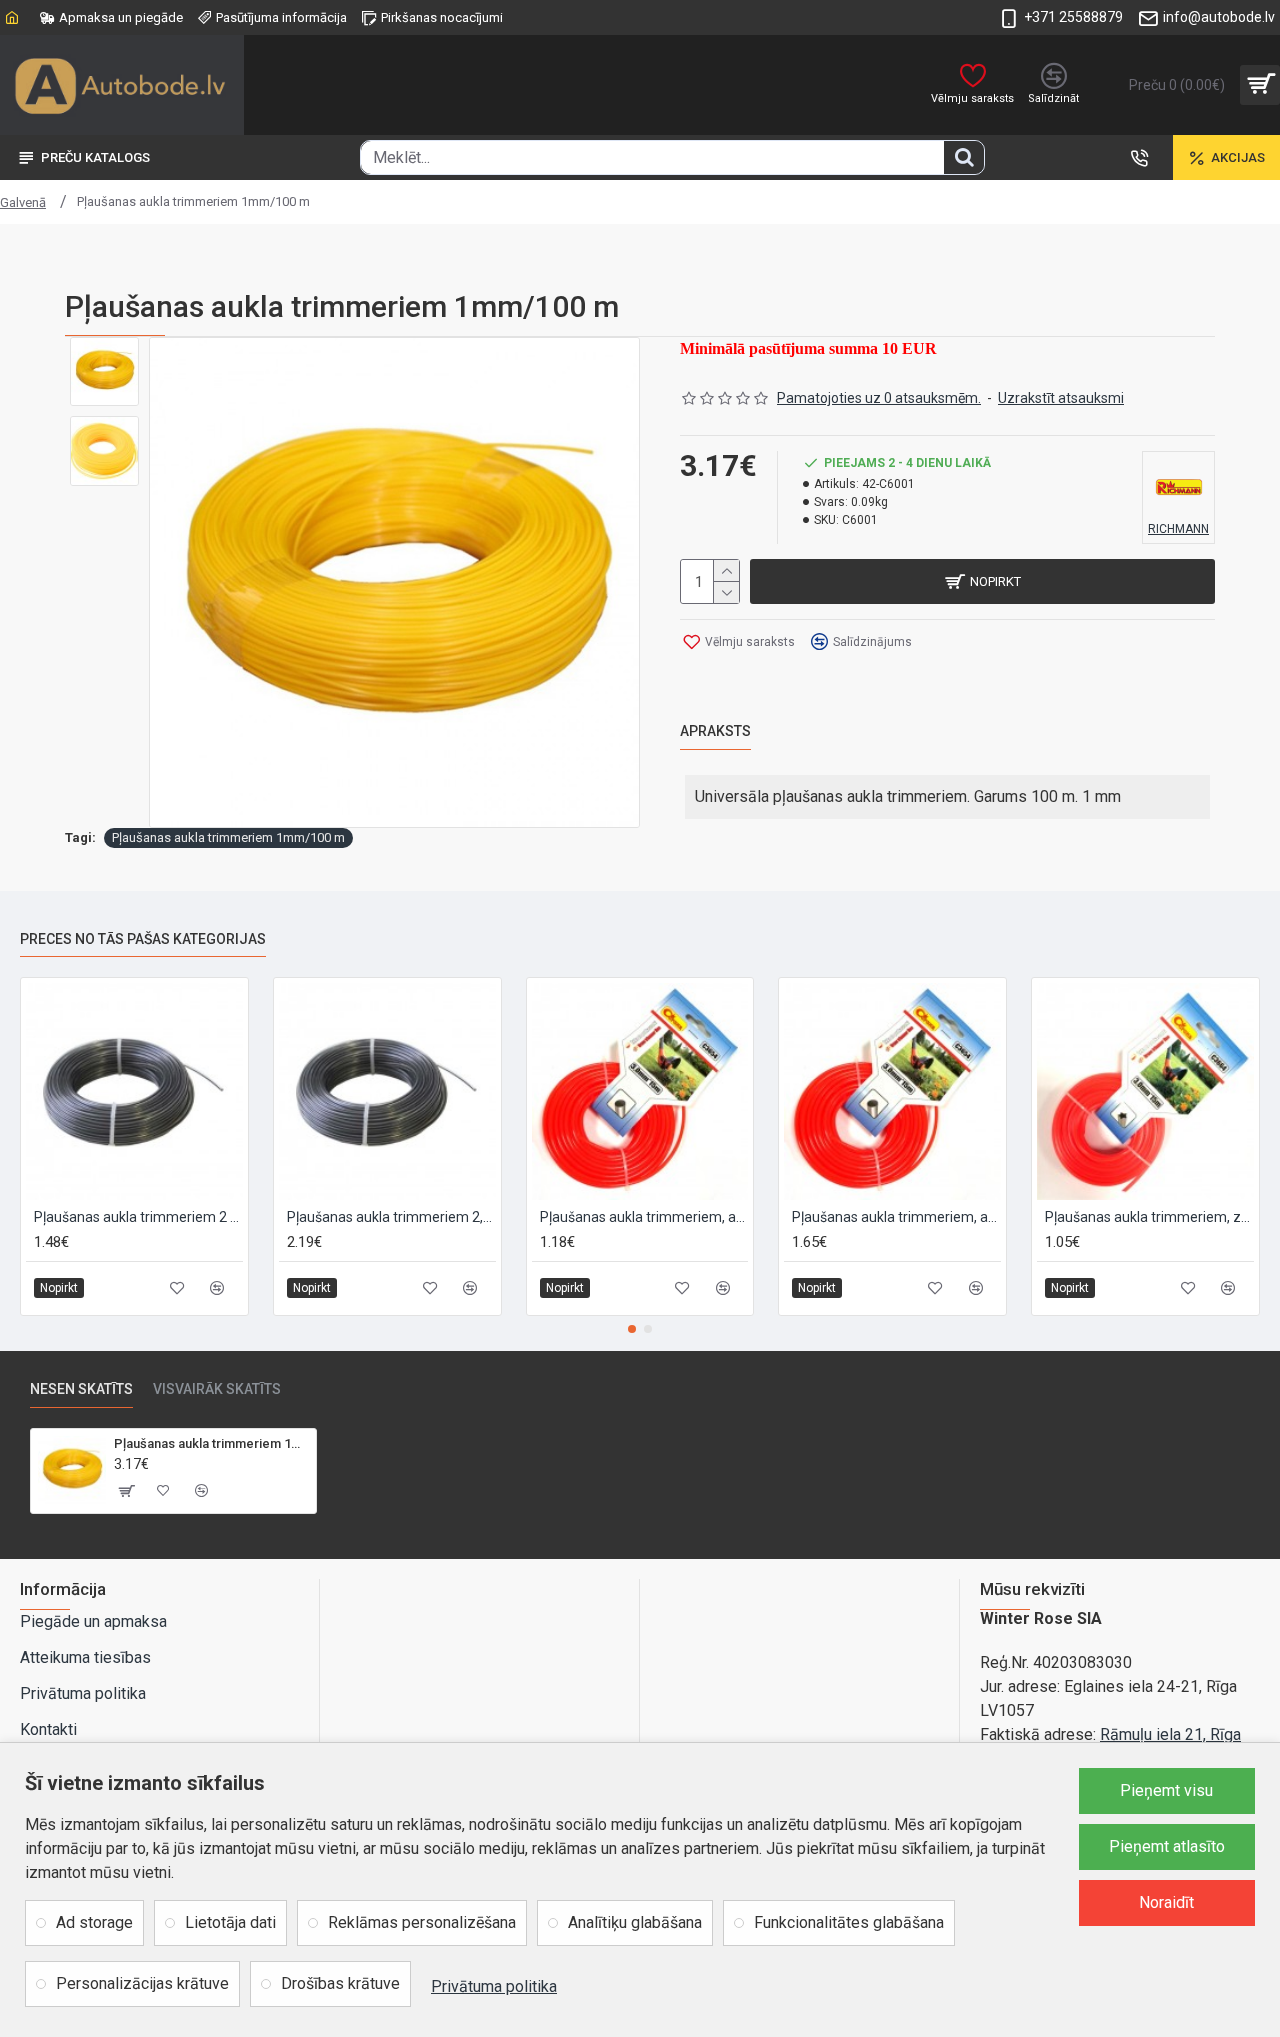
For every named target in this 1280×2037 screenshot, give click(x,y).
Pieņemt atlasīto (1167, 1846)
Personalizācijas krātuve (142, 1983)
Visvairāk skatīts (217, 1389)
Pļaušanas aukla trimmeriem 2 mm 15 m (138, 1217)
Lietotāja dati (230, 1922)
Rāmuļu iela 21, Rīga (1170, 1734)
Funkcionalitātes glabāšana (849, 1922)
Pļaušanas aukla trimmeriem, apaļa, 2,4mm (896, 1217)
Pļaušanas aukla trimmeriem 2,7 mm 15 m (391, 1217)
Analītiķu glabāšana (635, 1922)
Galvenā (23, 202)
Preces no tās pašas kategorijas (143, 939)
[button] (632, 1329)
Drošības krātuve (340, 1983)
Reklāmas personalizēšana (422, 1922)
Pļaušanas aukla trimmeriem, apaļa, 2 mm (644, 1217)
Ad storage (94, 1922)
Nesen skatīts (81, 1389)
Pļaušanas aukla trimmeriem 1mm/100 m (228, 837)
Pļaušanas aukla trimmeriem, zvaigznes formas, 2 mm (1149, 1217)
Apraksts (715, 731)
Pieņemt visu (1166, 1790)
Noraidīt (1166, 1902)
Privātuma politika (494, 1986)
